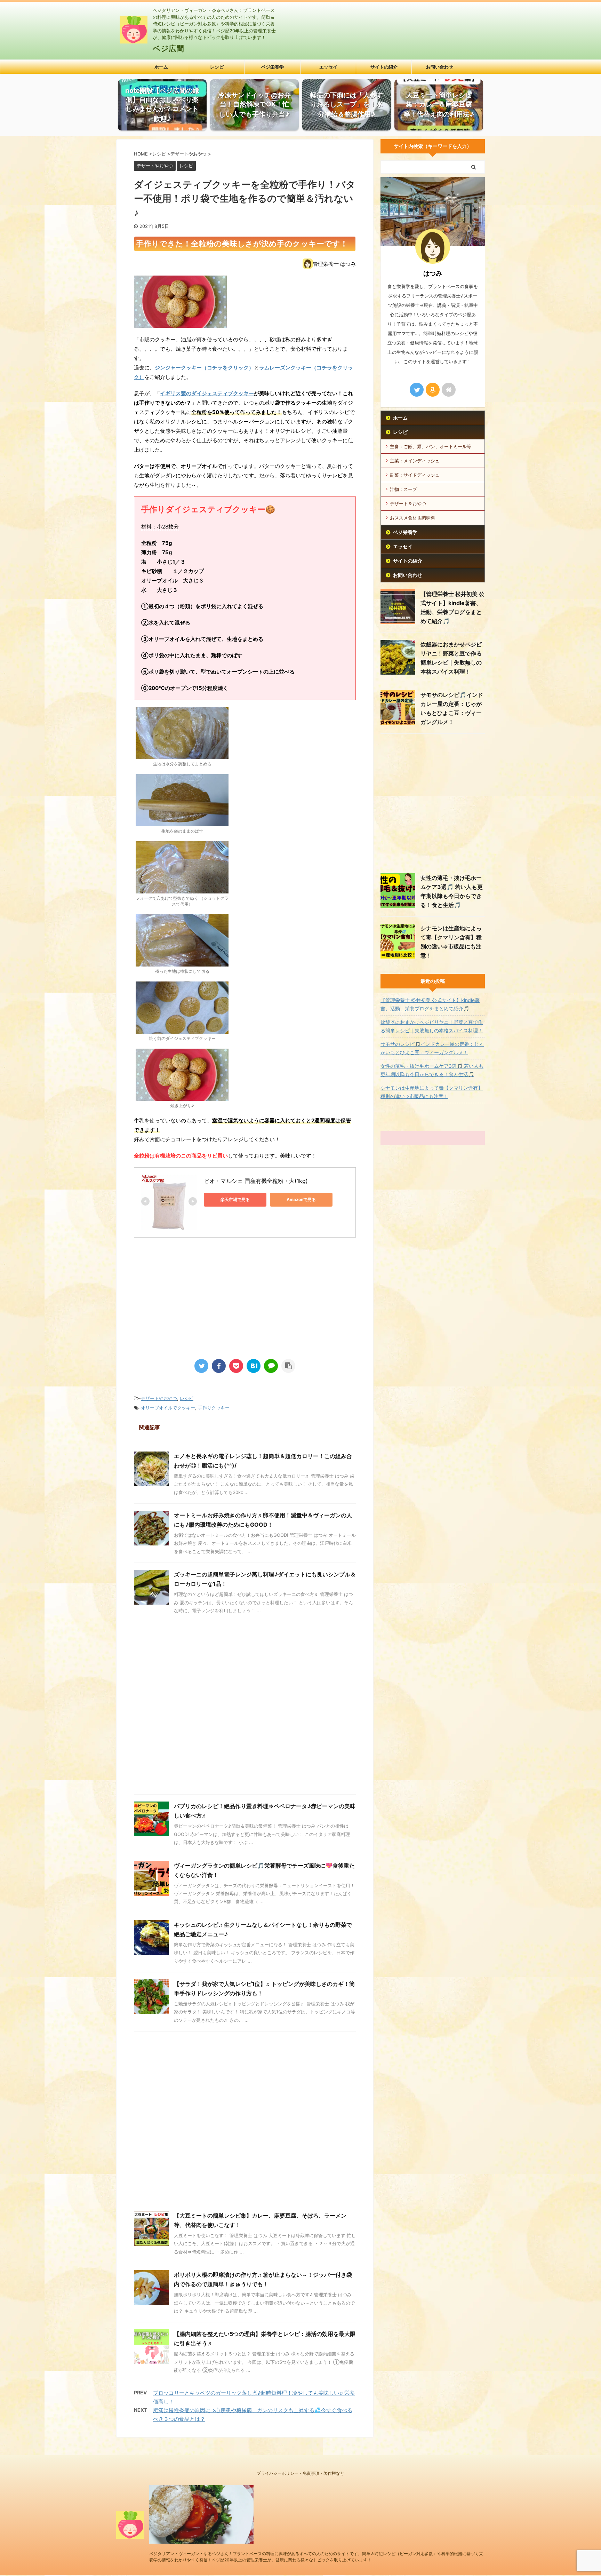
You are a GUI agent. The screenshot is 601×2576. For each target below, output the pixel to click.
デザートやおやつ (159, 1398)
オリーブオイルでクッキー (168, 1408)
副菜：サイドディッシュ (415, 475)
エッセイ (328, 67)
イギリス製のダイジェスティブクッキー (207, 393)
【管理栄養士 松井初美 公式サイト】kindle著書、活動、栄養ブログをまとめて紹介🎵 (430, 1004)
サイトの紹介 (384, 67)
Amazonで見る (301, 1199)
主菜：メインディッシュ (415, 461)
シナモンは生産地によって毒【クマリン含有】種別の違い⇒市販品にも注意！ (432, 1092)
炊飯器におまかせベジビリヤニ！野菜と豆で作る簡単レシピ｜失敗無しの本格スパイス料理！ (432, 1026)
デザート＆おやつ (408, 503)
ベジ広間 (168, 48)
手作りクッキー (214, 1408)
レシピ (217, 67)
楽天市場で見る (235, 1199)
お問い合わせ (440, 67)
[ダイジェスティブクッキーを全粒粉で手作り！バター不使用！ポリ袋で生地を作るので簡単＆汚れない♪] (254, 1366)
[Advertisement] (192, 1293)
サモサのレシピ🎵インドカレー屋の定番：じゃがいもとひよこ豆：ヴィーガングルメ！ (432, 1048)
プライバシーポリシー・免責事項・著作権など (300, 2473)
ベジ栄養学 (273, 67)
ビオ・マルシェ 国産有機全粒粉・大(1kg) (256, 1181)
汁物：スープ (403, 489)
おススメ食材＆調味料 (412, 518)
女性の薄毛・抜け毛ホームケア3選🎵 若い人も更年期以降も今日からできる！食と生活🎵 (432, 1070)
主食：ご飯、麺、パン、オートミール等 (431, 446)
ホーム (161, 67)
